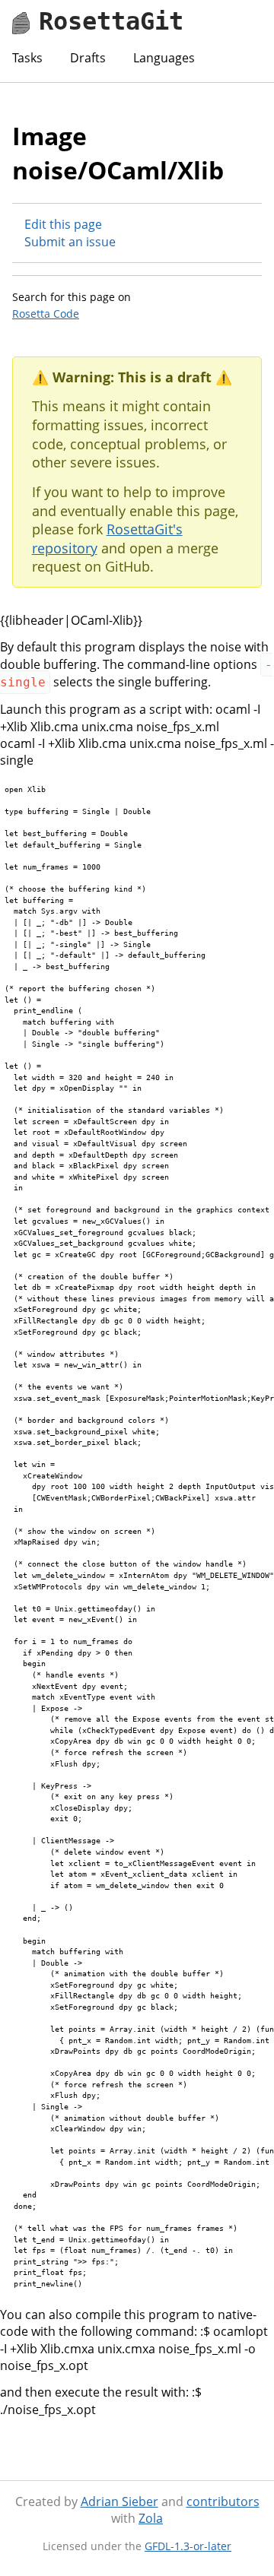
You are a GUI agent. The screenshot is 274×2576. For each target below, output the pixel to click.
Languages (164, 58)
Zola (151, 2518)
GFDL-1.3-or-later (188, 2546)
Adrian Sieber (119, 2502)
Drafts (88, 58)
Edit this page (63, 224)
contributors (223, 2502)
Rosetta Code (46, 314)
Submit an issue (70, 242)
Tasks (27, 58)
